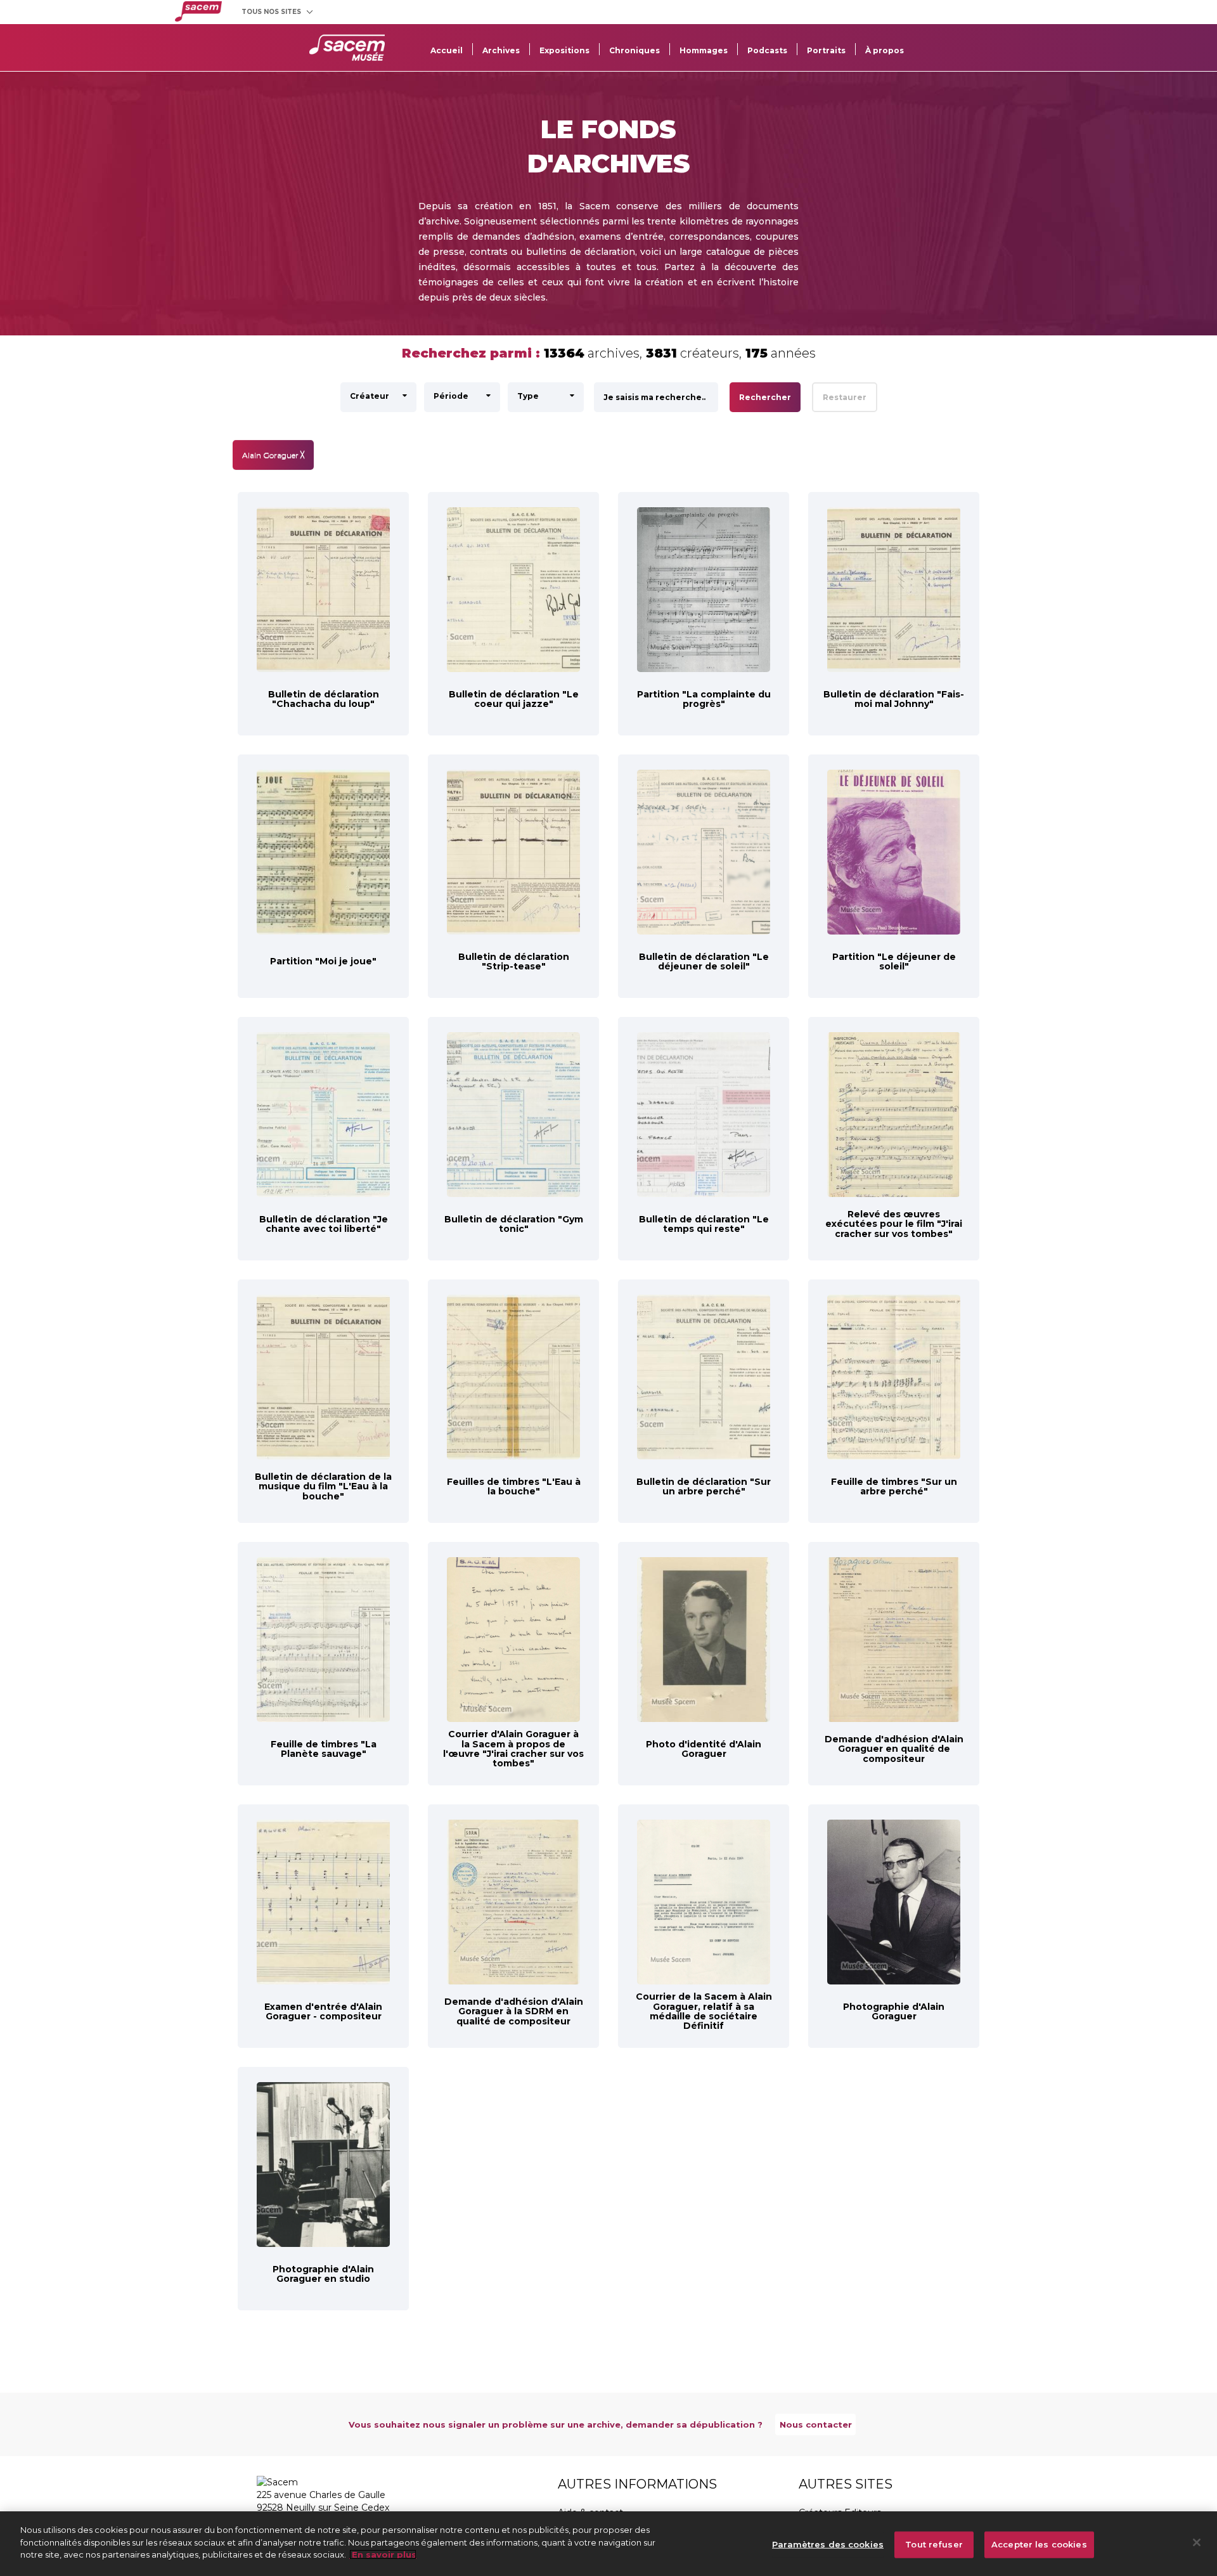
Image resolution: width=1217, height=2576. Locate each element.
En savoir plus (383, 2554)
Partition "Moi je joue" (323, 961)
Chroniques (634, 50)
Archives (501, 50)
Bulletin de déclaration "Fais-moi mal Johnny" (894, 699)
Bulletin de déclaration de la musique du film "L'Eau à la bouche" (323, 1486)
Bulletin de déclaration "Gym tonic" (514, 1224)
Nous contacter (816, 2424)
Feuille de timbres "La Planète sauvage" (324, 1749)
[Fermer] (1197, 2542)
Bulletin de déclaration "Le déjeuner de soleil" (704, 961)
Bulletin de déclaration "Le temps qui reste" (704, 1224)
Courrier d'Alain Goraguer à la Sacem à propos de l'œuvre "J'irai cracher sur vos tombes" (513, 1749)
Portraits (826, 50)
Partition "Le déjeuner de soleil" (894, 961)
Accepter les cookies (1039, 2544)
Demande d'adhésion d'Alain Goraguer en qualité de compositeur (894, 1749)
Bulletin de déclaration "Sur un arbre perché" (704, 1486)
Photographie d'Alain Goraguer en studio (323, 2274)
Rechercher (765, 397)
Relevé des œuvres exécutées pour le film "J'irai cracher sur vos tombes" (894, 1224)
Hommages (704, 50)
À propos (885, 50)
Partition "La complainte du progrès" (704, 699)
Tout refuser (934, 2544)
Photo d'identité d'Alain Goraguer (704, 1749)
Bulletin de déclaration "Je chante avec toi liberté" (324, 1224)
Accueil (447, 50)
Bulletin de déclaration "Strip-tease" (514, 961)
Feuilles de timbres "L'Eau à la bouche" (514, 1486)
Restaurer (845, 397)
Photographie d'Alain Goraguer (894, 2011)
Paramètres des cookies (828, 2544)
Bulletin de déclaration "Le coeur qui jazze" (514, 699)
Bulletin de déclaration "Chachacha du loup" (324, 699)
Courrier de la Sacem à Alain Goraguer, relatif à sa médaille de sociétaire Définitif (704, 2011)
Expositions (564, 50)
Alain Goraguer (273, 455)
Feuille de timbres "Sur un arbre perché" (894, 1486)
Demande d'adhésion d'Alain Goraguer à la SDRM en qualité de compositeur (514, 2011)
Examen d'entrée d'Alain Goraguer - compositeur (323, 2011)
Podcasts (767, 50)
